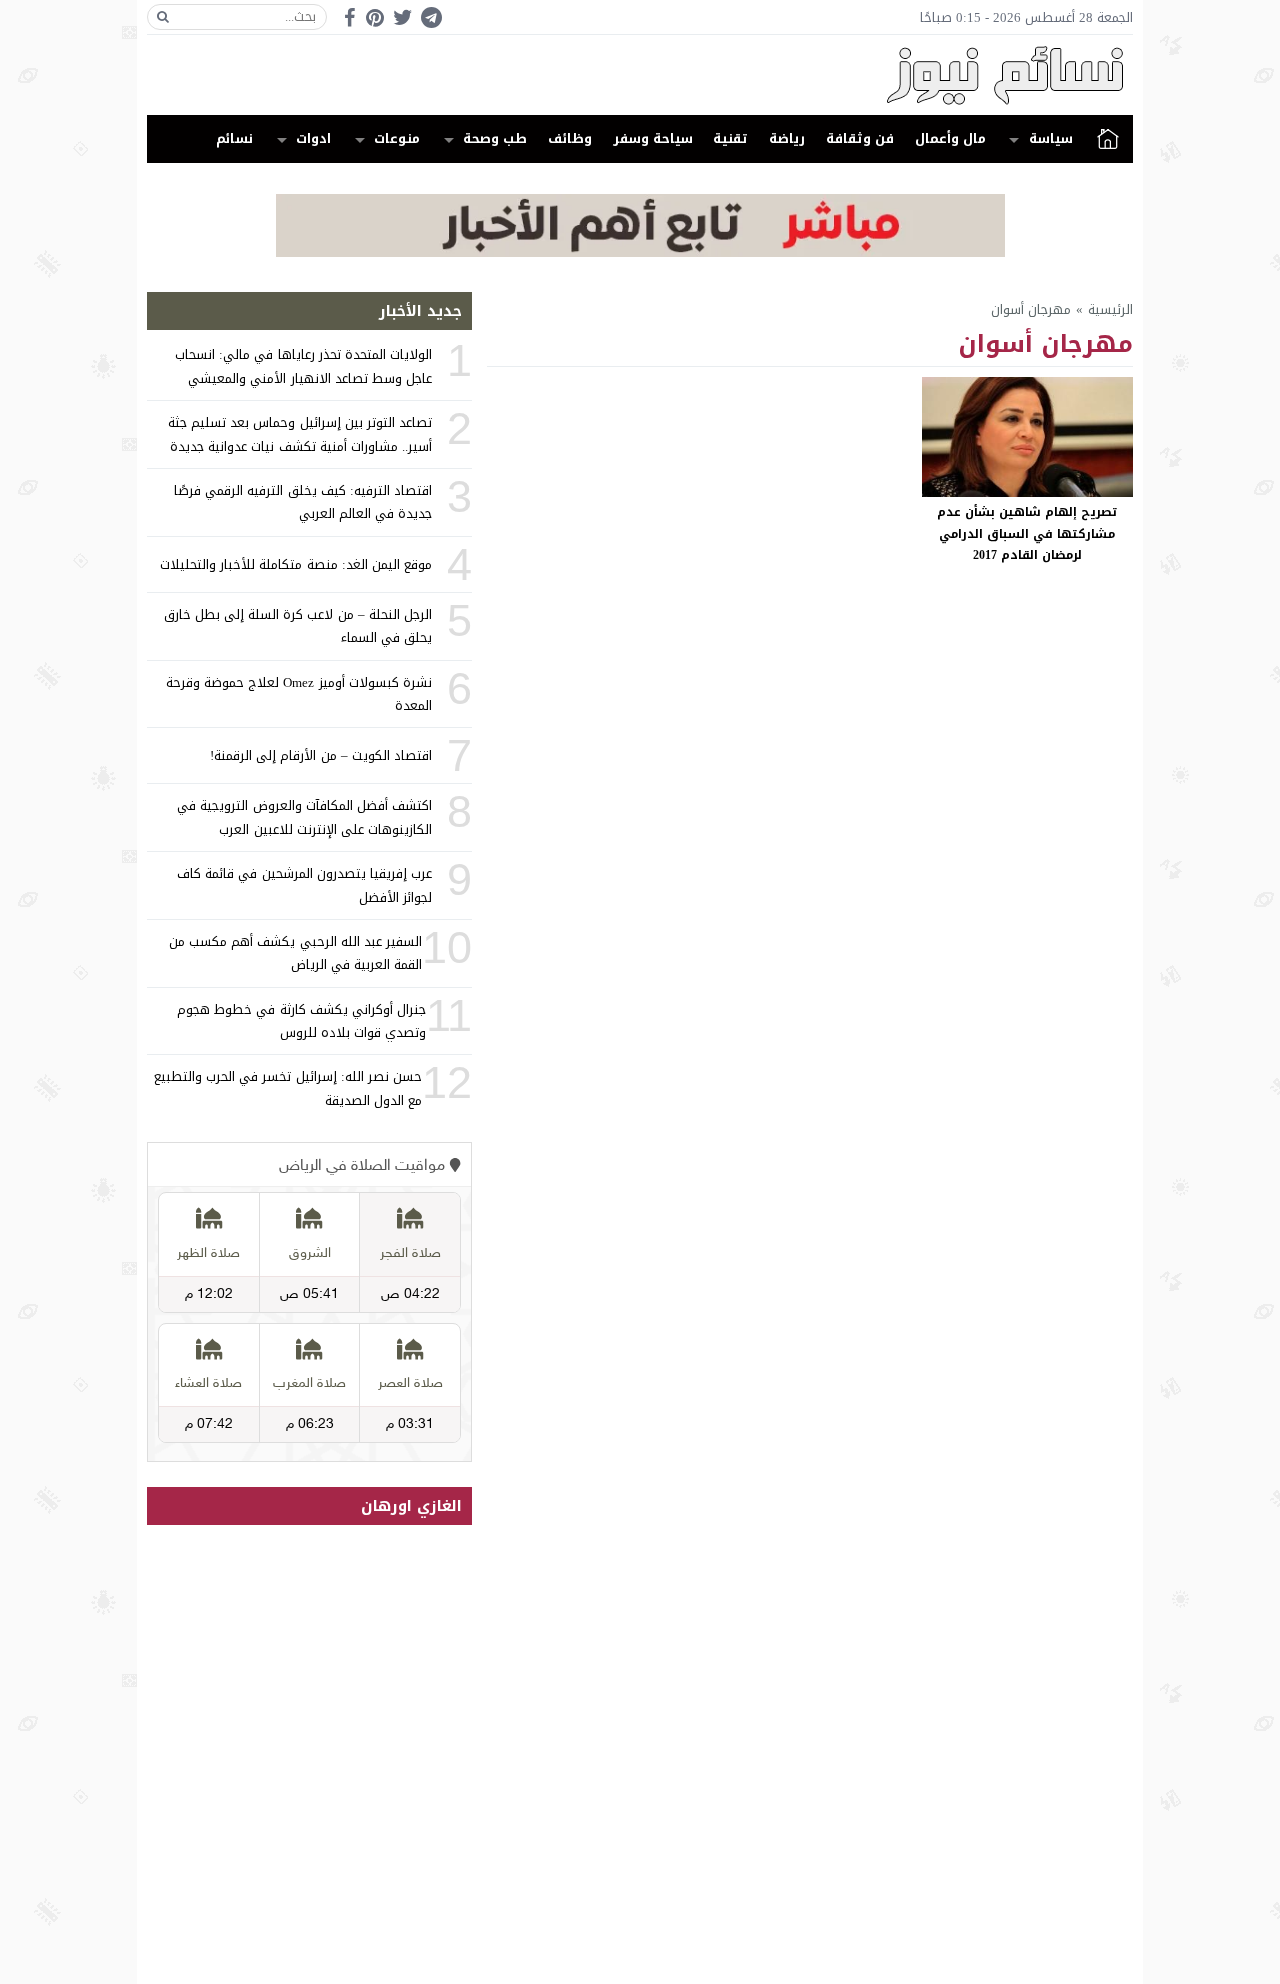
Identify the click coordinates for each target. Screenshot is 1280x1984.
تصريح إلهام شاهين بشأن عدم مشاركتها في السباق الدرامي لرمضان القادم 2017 (1027, 533)
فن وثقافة (860, 138)
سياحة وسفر (653, 138)
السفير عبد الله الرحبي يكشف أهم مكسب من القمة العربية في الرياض (295, 953)
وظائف (570, 138)
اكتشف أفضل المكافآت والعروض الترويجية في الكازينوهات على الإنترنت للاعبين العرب (304, 817)
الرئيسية (1108, 139)
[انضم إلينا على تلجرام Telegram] (431, 17)
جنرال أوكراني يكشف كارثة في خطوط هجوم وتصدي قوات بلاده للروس (301, 1021)
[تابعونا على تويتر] (403, 17)
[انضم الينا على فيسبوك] (349, 17)
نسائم (234, 138)
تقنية (730, 138)
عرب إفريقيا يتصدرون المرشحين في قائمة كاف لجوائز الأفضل (304, 885)
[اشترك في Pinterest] (375, 17)
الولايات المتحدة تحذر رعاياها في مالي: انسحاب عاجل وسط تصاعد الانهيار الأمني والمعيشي (303, 366)
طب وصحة (495, 138)
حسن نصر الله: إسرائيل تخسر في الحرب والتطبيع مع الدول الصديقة (288, 1088)
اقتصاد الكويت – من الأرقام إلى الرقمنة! (321, 755)
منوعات (397, 138)
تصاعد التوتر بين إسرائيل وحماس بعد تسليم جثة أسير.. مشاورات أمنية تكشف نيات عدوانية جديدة (300, 434)
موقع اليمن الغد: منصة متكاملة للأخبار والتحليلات (296, 564)
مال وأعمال (950, 138)
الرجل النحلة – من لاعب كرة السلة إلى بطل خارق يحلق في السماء (298, 626)
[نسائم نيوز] (640, 75)
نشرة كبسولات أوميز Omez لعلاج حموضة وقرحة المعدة (299, 694)
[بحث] (163, 17)
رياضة (787, 138)
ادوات (313, 138)
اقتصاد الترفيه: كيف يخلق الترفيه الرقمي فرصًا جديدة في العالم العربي (303, 502)
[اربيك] (640, 252)
